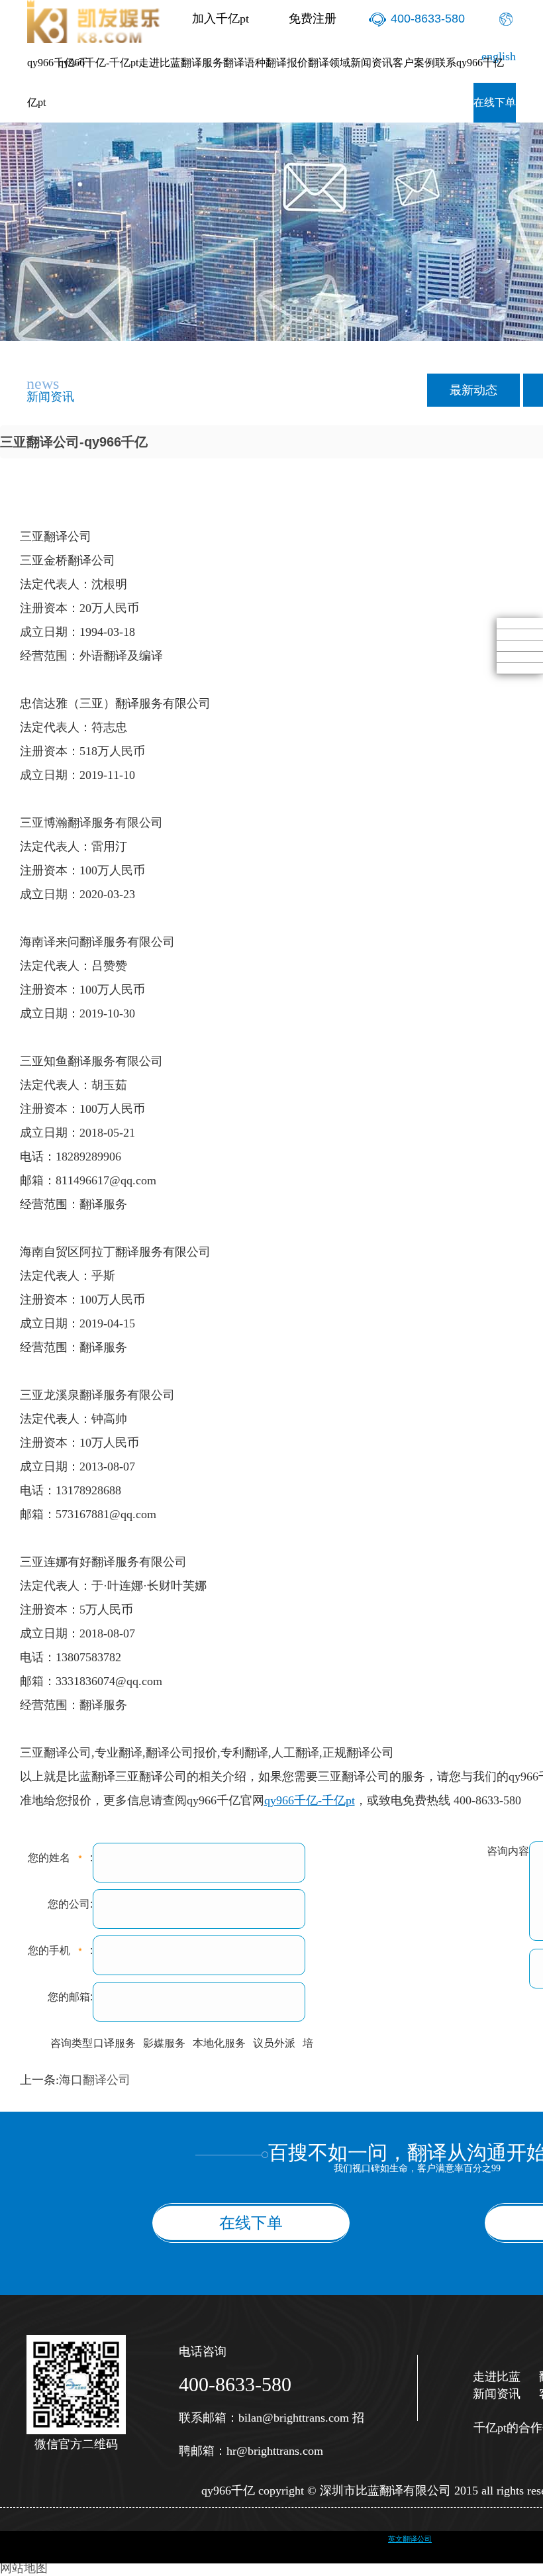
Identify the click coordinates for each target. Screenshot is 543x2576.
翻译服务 (202, 63)
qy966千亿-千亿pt (58, 82)
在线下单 (495, 102)
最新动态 (473, 390)
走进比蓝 (160, 63)
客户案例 (414, 63)
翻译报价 (287, 63)
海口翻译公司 (95, 2080)
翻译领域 (329, 63)
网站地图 (24, 2568)
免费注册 (313, 19)
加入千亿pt (221, 19)
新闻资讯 (371, 63)
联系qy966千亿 (469, 63)
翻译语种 (244, 63)
